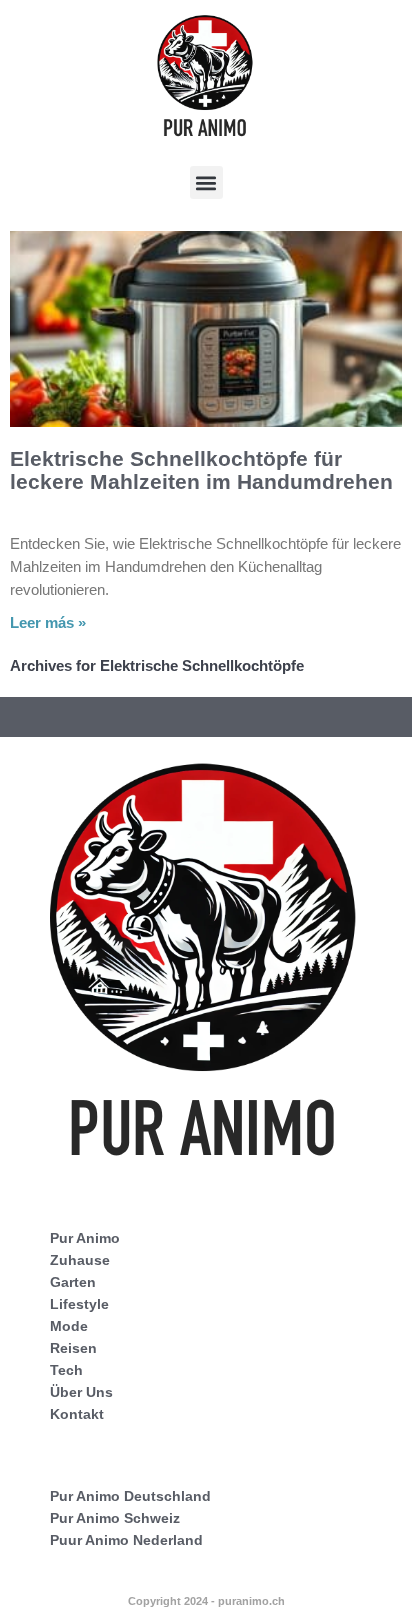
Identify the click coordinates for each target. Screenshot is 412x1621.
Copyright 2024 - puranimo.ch (206, 1601)
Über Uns (81, 1392)
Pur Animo (85, 1238)
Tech (66, 1370)
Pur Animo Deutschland (130, 1496)
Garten (73, 1282)
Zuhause (80, 1260)
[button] (206, 182)
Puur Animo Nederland (126, 1540)
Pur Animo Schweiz (115, 1518)
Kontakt (77, 1414)
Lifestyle (79, 1304)
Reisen (73, 1348)
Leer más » (48, 622)
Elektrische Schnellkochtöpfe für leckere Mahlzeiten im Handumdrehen (201, 470)
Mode (69, 1326)
